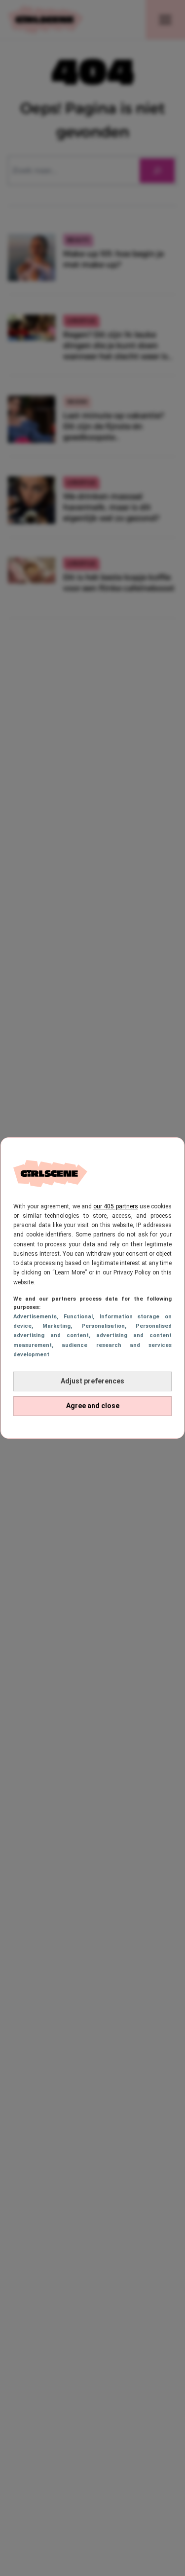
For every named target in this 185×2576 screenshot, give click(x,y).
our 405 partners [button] (115, 1206)
